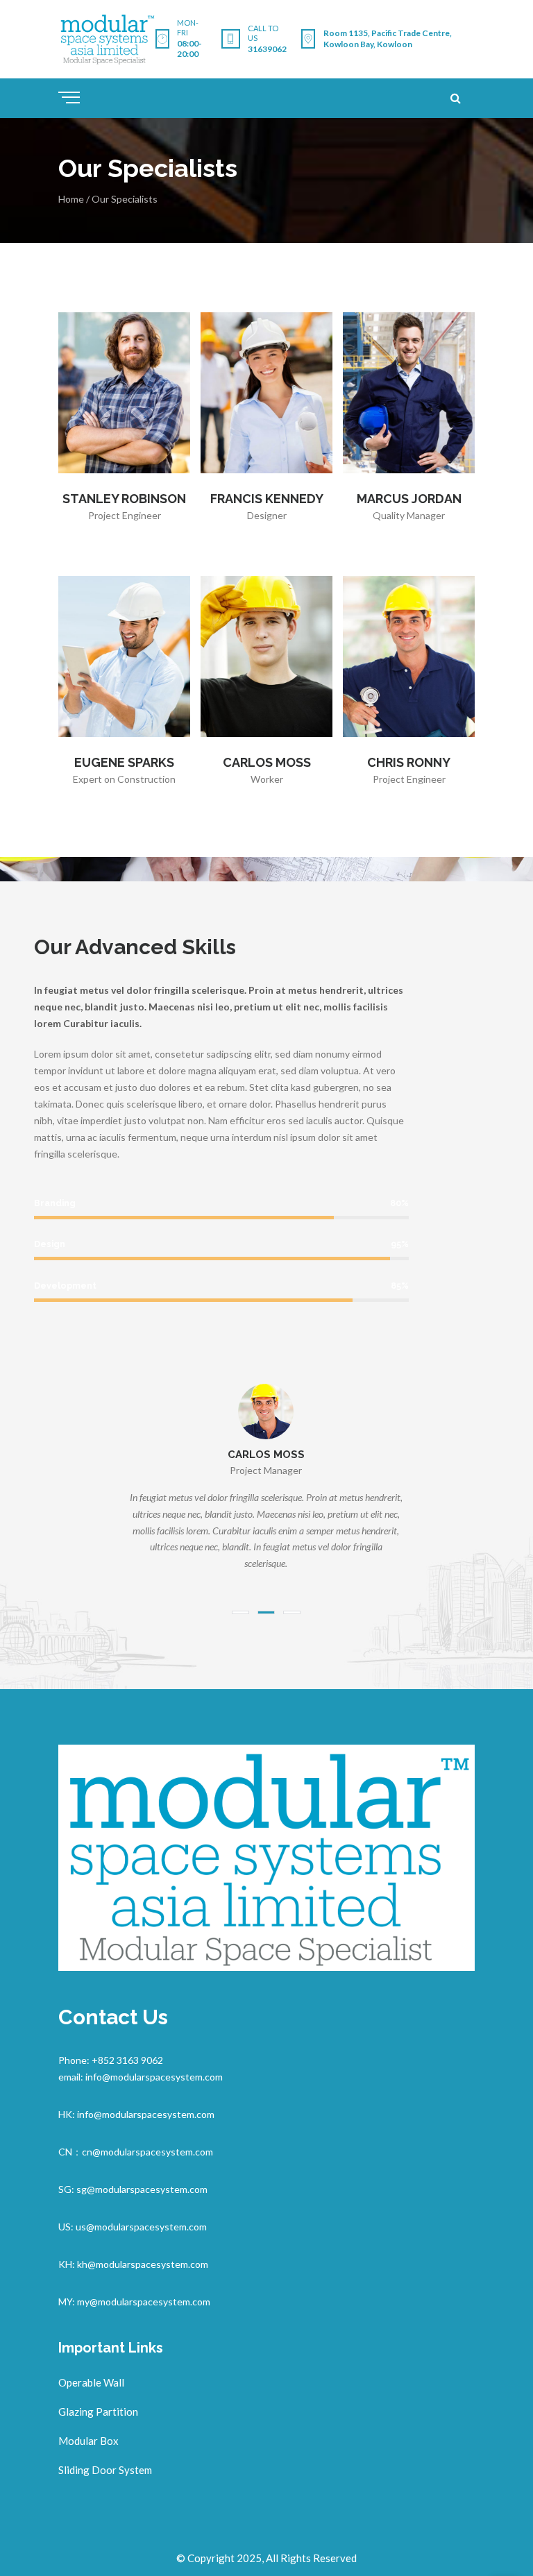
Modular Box (88, 2441)
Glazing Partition (98, 2412)
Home (71, 199)
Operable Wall (91, 2382)
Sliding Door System (105, 2470)
